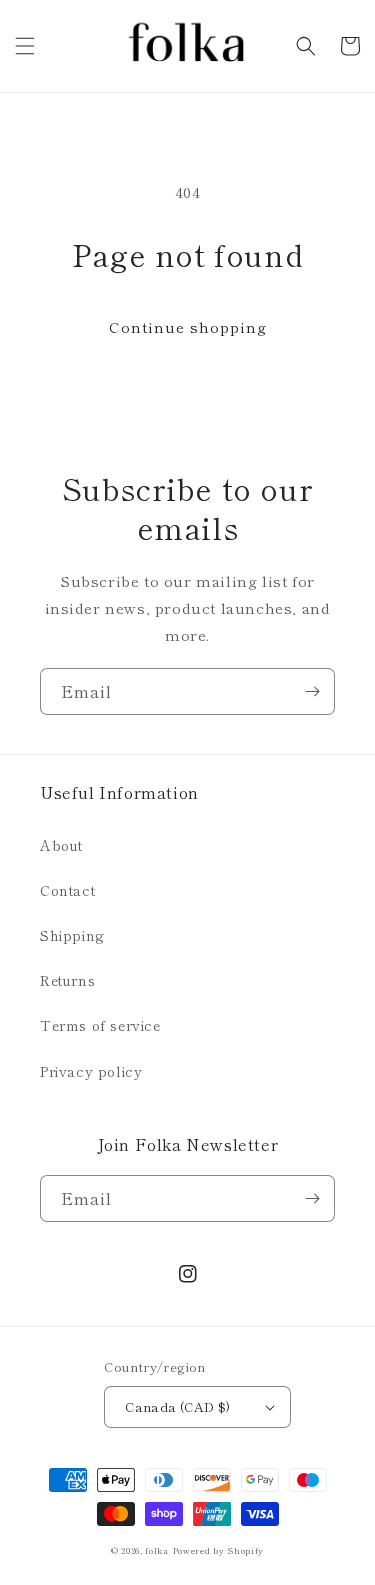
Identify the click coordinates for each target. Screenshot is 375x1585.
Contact (67, 890)
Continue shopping (188, 326)
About (61, 845)
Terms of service (100, 1025)
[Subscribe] (312, 691)
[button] (25, 46)
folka (157, 1550)
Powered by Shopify (219, 1550)
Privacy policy (91, 1071)
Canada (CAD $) (178, 1406)
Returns (67, 980)
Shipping (72, 935)
